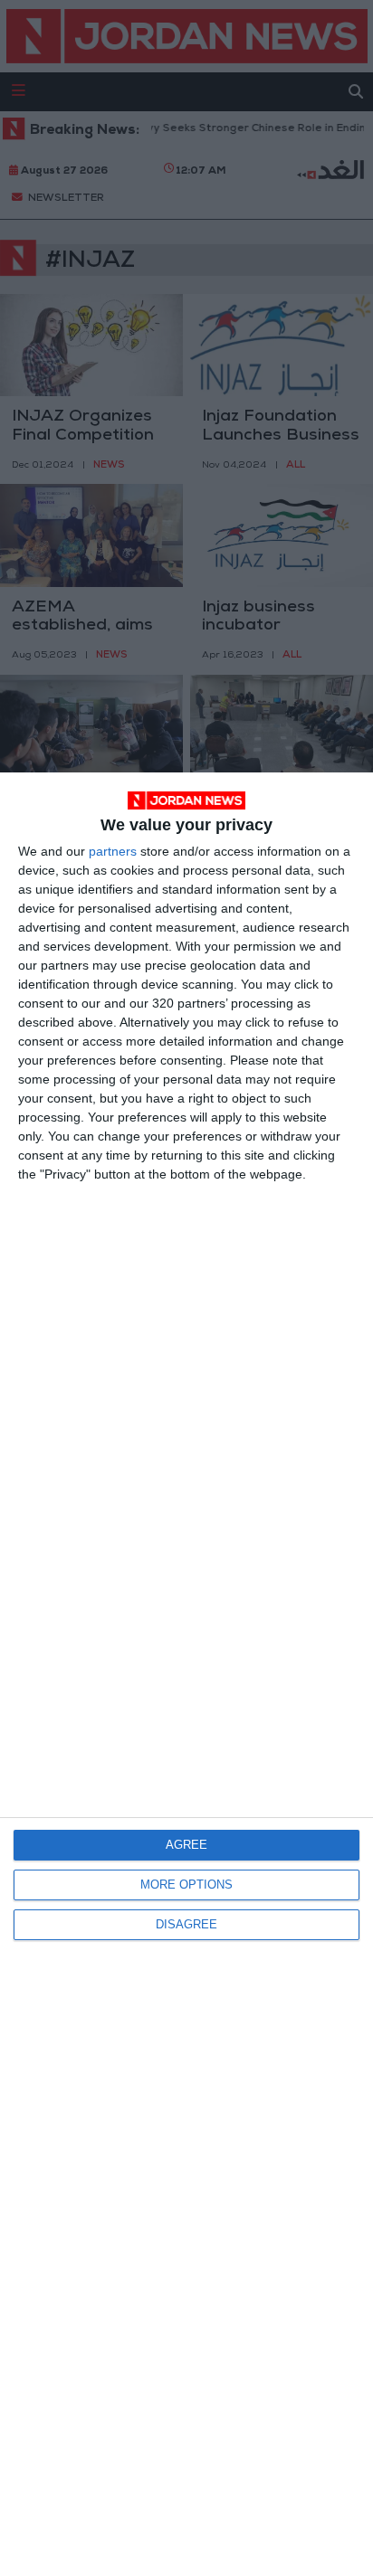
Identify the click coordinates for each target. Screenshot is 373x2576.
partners (113, 851)
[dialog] (186, 1674)
